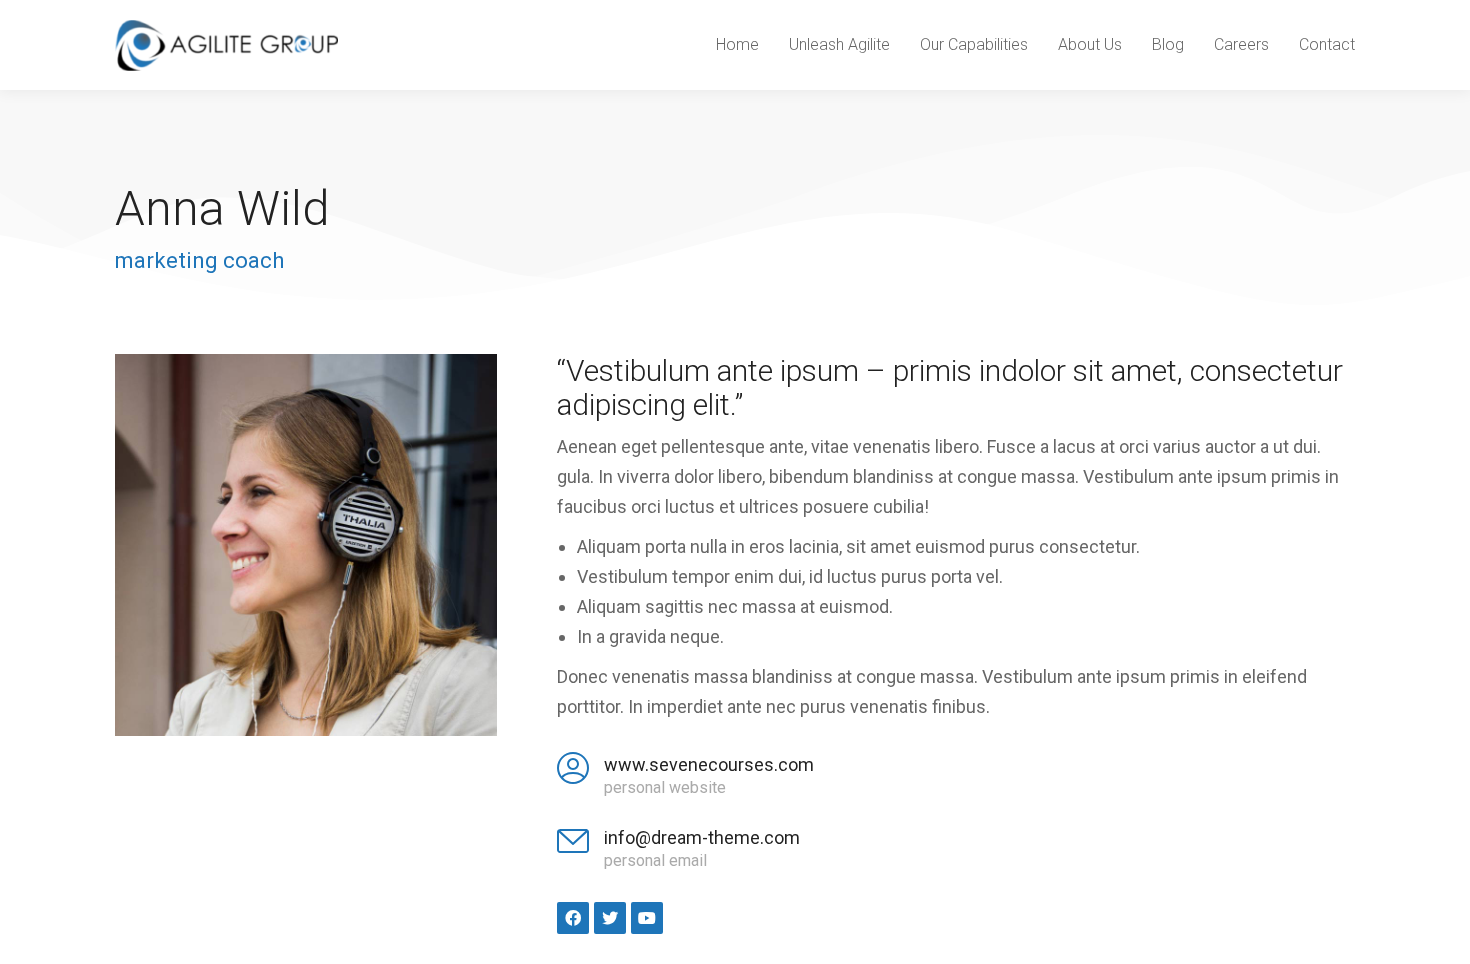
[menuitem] (737, 45)
